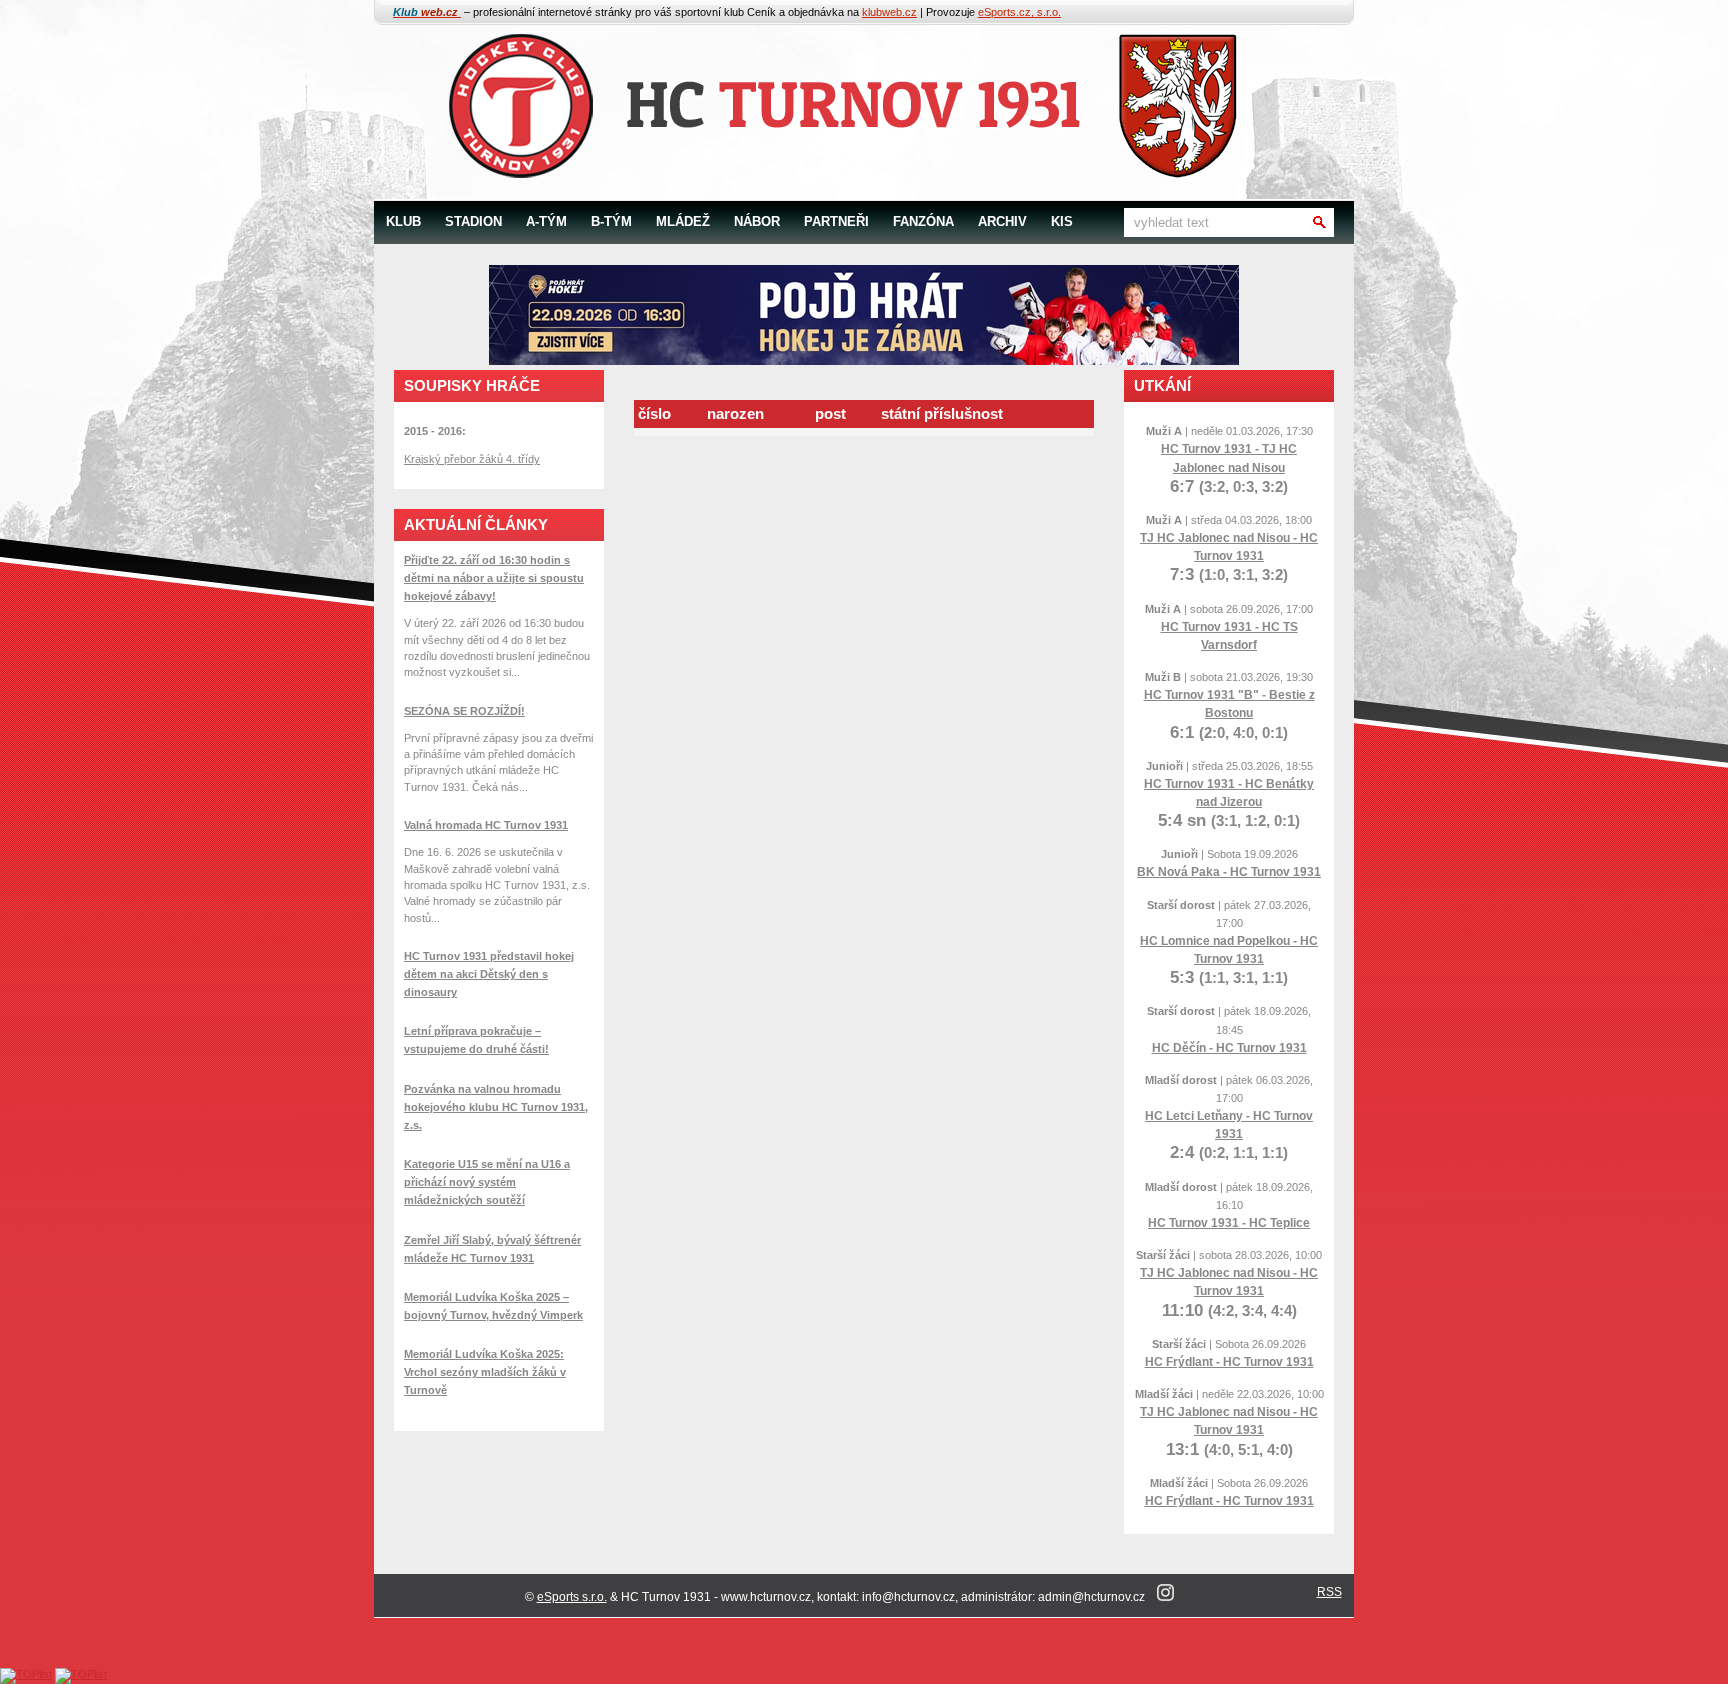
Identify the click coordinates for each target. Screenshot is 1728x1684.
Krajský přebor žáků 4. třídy (472, 459)
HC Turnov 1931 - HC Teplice (1229, 1223)
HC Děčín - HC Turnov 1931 (1229, 1048)
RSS (1329, 1592)
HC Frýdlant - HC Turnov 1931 (1229, 1362)
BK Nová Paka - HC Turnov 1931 (1229, 872)
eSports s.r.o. (572, 1597)
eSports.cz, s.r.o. (1019, 12)
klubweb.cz (889, 12)
